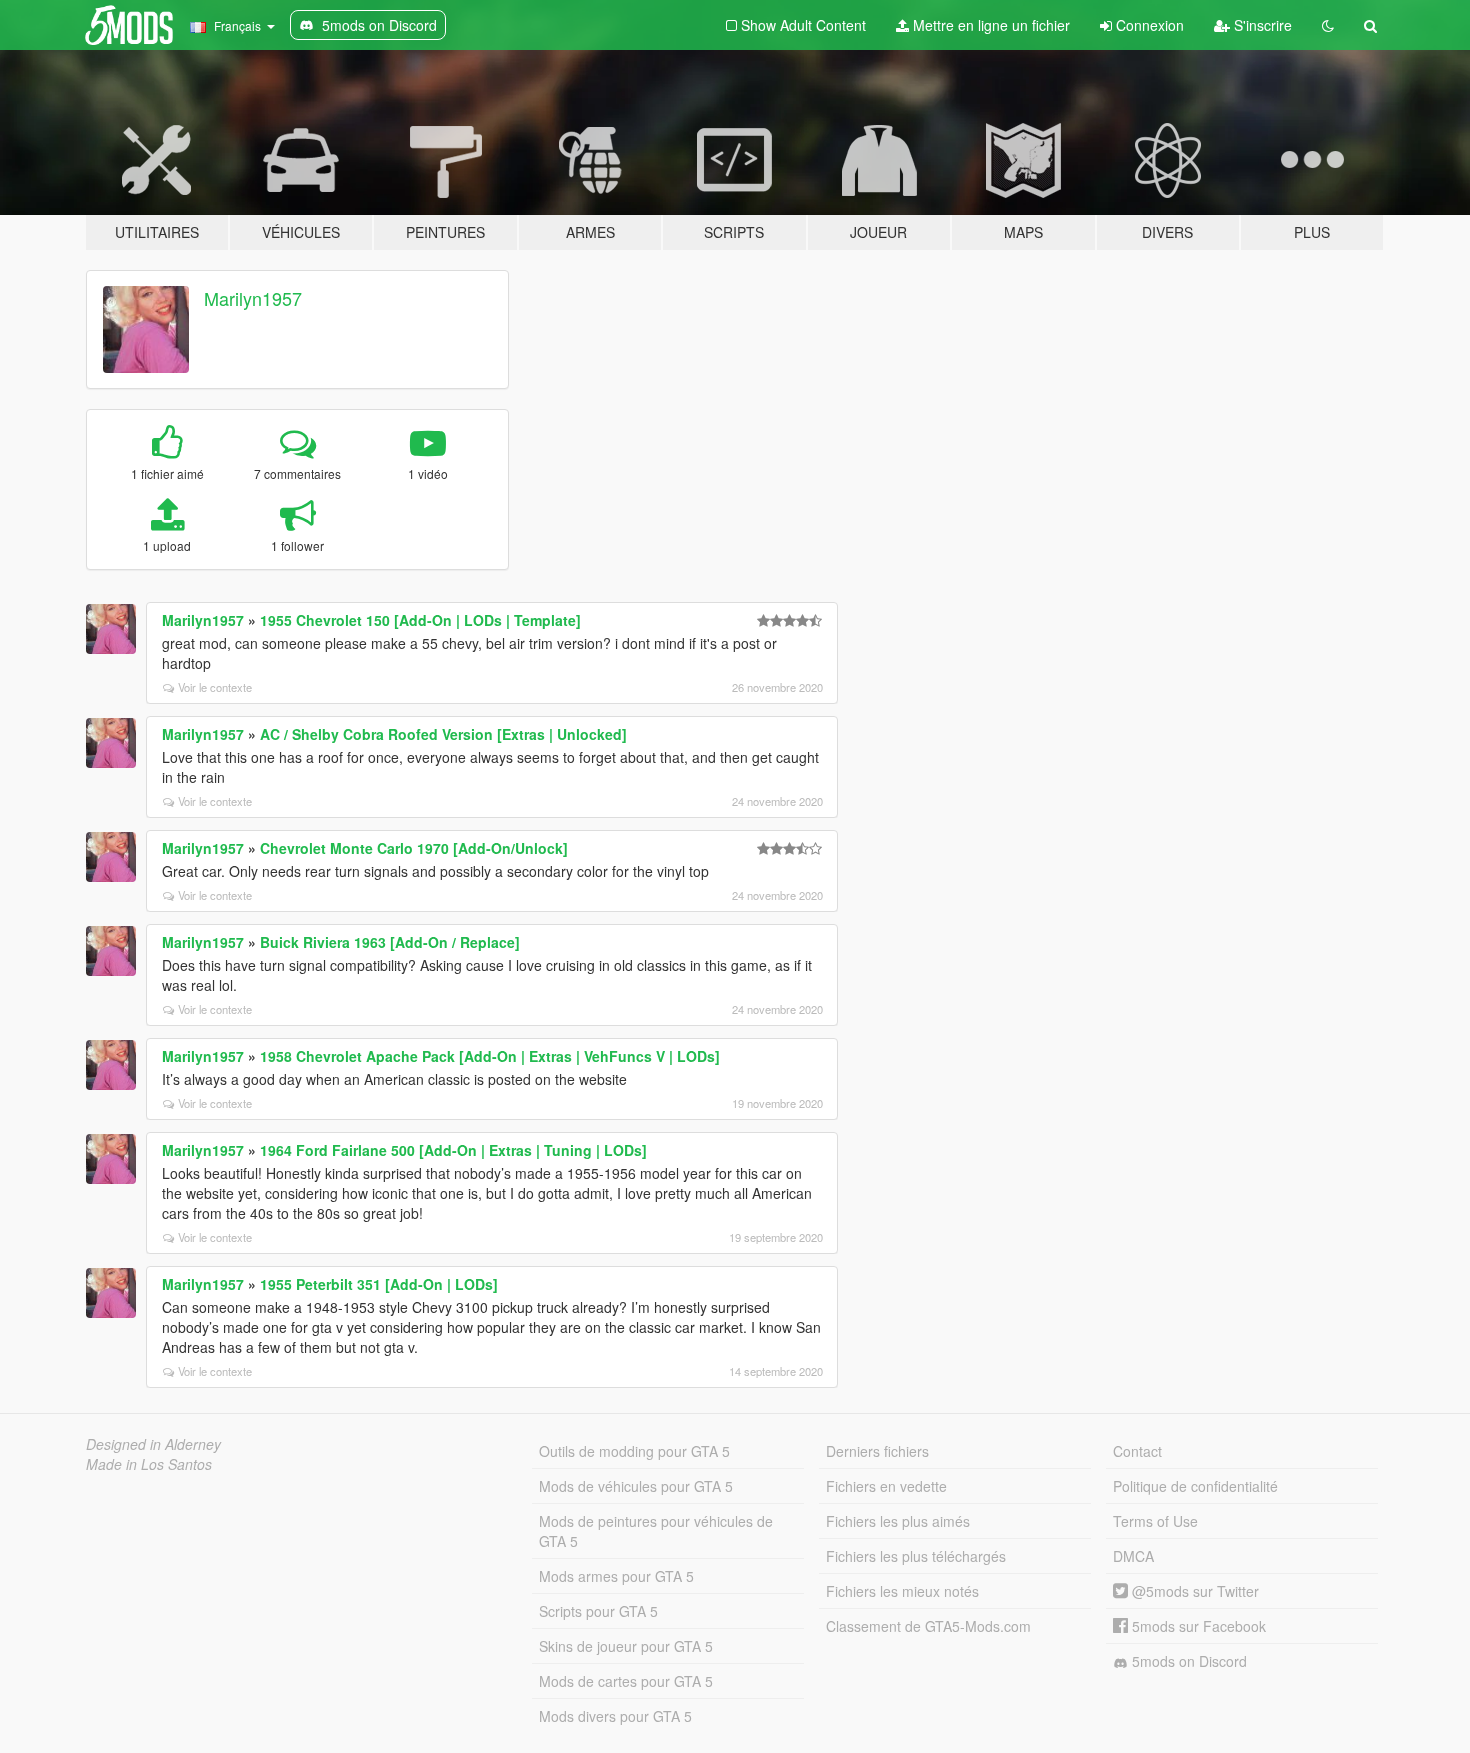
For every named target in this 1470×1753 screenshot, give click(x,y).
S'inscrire (1261, 25)
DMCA (1133, 1556)
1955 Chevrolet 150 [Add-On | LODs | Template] (420, 620)
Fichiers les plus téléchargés (916, 1556)
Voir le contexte (215, 687)
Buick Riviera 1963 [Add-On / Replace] (390, 942)
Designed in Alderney (153, 1444)
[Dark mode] (1328, 25)
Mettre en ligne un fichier (989, 25)
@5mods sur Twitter (1193, 1591)
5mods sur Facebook (1197, 1626)
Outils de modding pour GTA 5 (634, 1451)
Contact (1137, 1451)
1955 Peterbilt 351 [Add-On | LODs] (379, 1284)
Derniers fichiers (877, 1451)
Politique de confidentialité (1195, 1486)
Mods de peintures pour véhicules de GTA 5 (656, 1531)
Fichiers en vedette (886, 1486)
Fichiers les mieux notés (902, 1591)
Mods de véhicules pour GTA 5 (636, 1486)
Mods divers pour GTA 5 (615, 1716)
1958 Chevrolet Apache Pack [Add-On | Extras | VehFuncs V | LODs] (490, 1056)
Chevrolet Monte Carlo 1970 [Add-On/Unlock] (414, 848)
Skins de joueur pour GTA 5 (626, 1646)
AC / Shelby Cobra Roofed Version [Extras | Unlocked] (443, 734)
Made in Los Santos (149, 1464)
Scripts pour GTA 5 (598, 1611)
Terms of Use (1155, 1521)
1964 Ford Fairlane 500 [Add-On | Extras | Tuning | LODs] (453, 1150)
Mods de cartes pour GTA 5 (626, 1681)
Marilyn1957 (253, 298)
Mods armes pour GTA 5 (616, 1576)
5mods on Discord (1187, 1661)
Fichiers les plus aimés (898, 1521)
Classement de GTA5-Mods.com (928, 1626)
